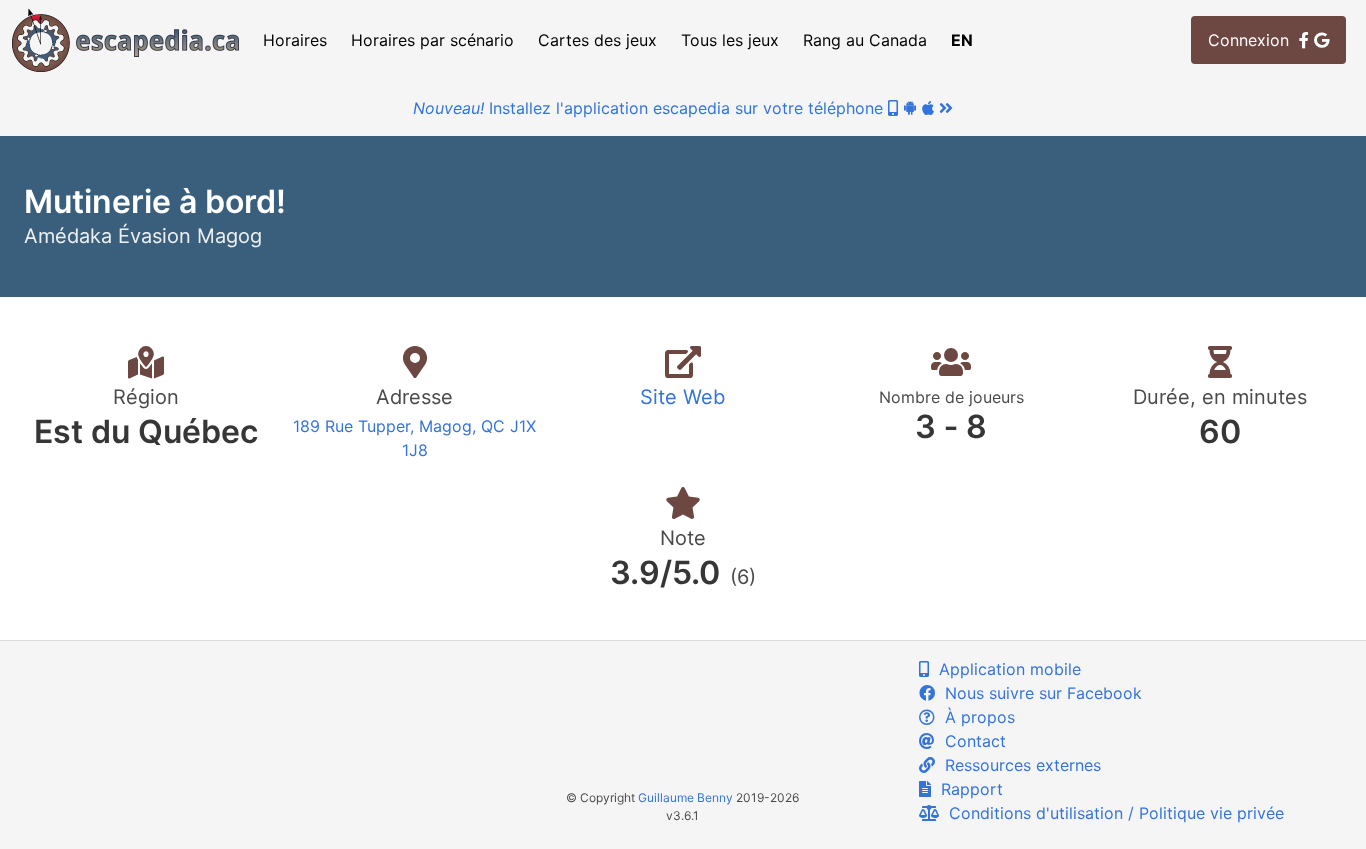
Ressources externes (1018, 765)
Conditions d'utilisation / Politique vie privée (1111, 813)
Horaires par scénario (432, 40)
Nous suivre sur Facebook (1038, 693)
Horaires (295, 40)
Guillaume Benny (685, 797)
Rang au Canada (865, 40)
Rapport (967, 789)
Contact (970, 741)
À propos (975, 717)
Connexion (1253, 40)
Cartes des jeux (597, 40)
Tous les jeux (730, 40)
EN (962, 40)
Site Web (682, 397)
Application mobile (1005, 669)
